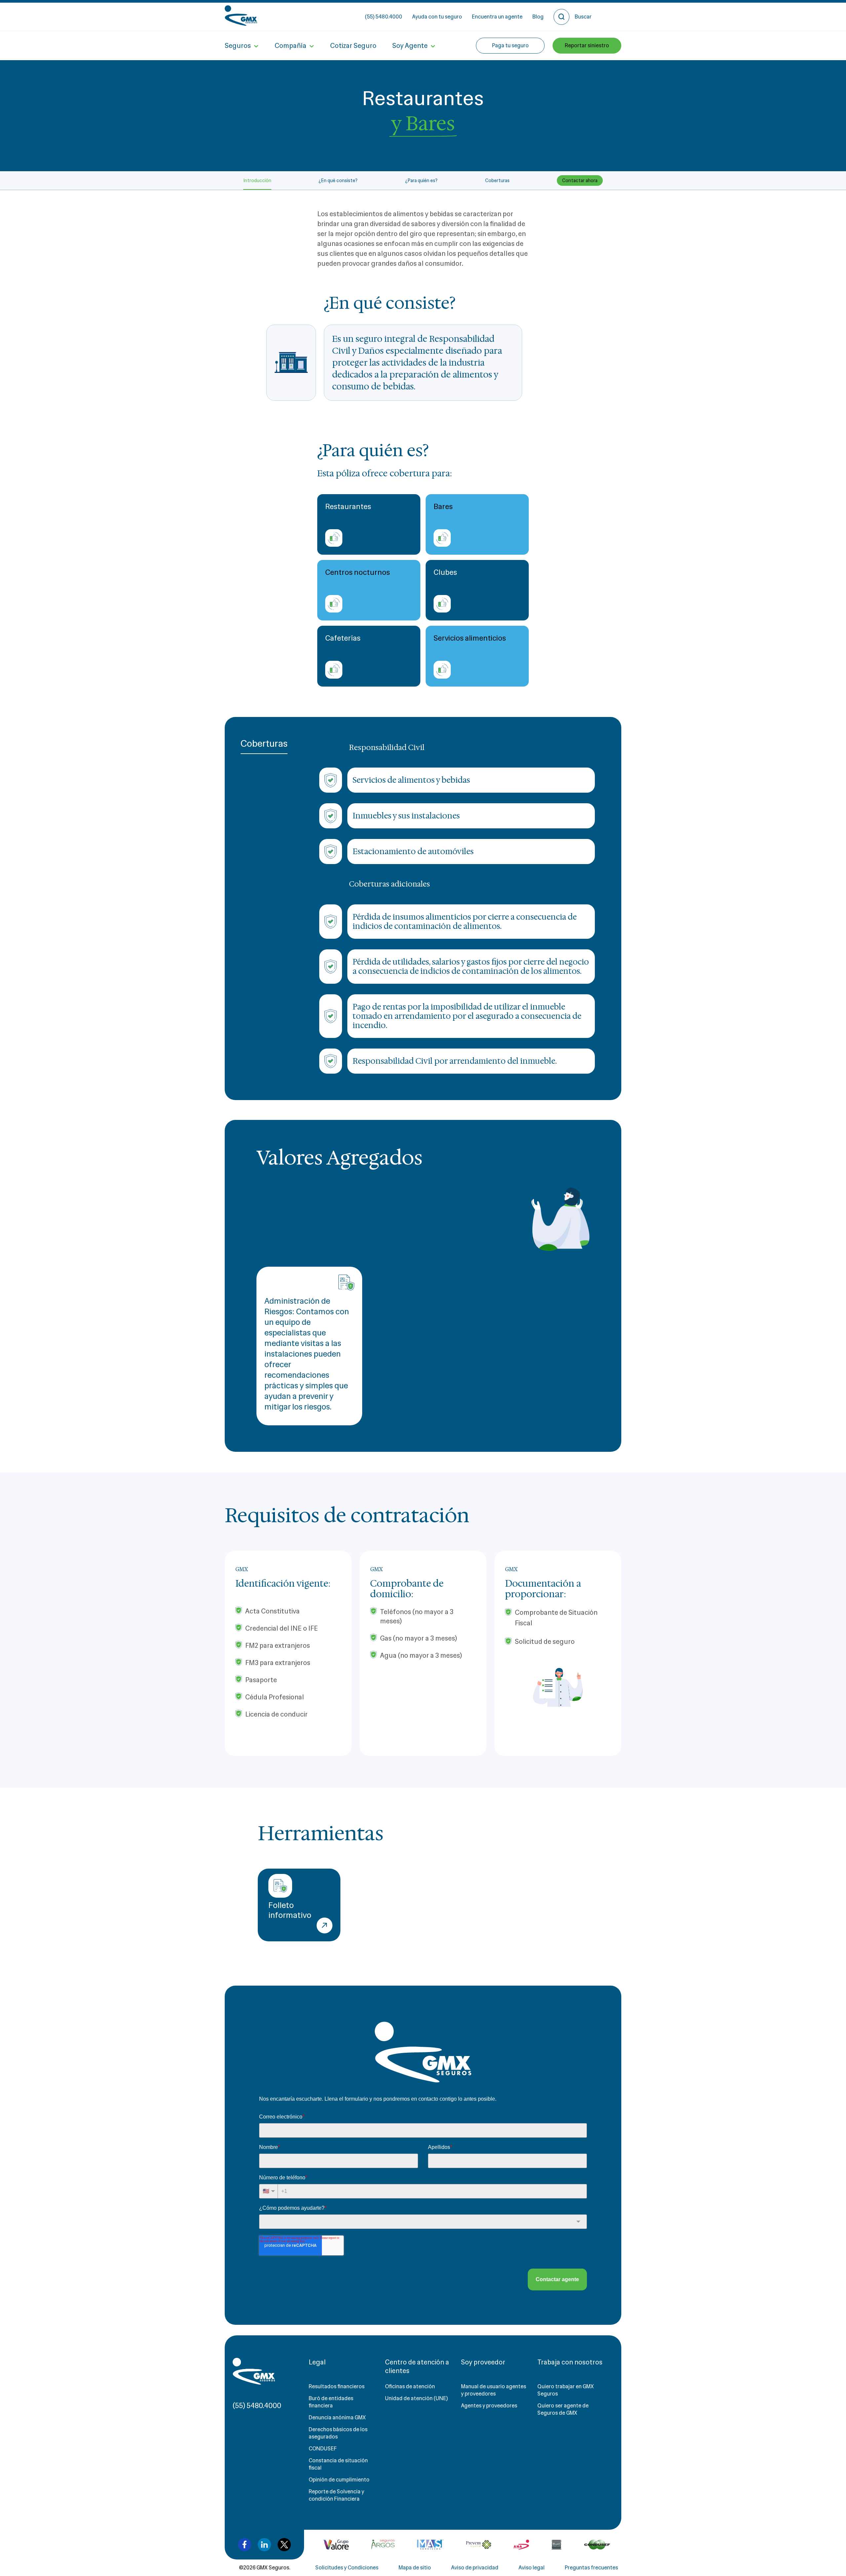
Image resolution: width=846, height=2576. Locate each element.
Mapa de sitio (415, 2568)
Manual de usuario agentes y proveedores (494, 2390)
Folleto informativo (290, 1910)
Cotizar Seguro (353, 46)
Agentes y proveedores (489, 2406)
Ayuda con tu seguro (437, 17)
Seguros (238, 46)
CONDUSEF (323, 2449)
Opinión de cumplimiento (339, 2480)
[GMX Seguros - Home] (241, 16)
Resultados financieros (337, 2386)
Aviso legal (532, 2568)
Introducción (257, 180)
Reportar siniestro (587, 45)
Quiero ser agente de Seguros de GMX (563, 2409)
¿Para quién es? (421, 180)
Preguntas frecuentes (591, 2568)
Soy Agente (410, 46)
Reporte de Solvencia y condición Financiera (336, 2495)
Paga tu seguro (510, 45)
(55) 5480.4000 (384, 17)
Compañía (290, 46)
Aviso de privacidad (475, 2568)
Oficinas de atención (410, 2386)
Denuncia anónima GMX (337, 2417)
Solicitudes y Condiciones (347, 2568)
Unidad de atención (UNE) (416, 2398)
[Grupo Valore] (383, 2545)
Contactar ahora (580, 180)
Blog (538, 17)
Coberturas (497, 180)
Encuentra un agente (497, 17)
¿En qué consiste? (338, 180)
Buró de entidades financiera (331, 2402)
